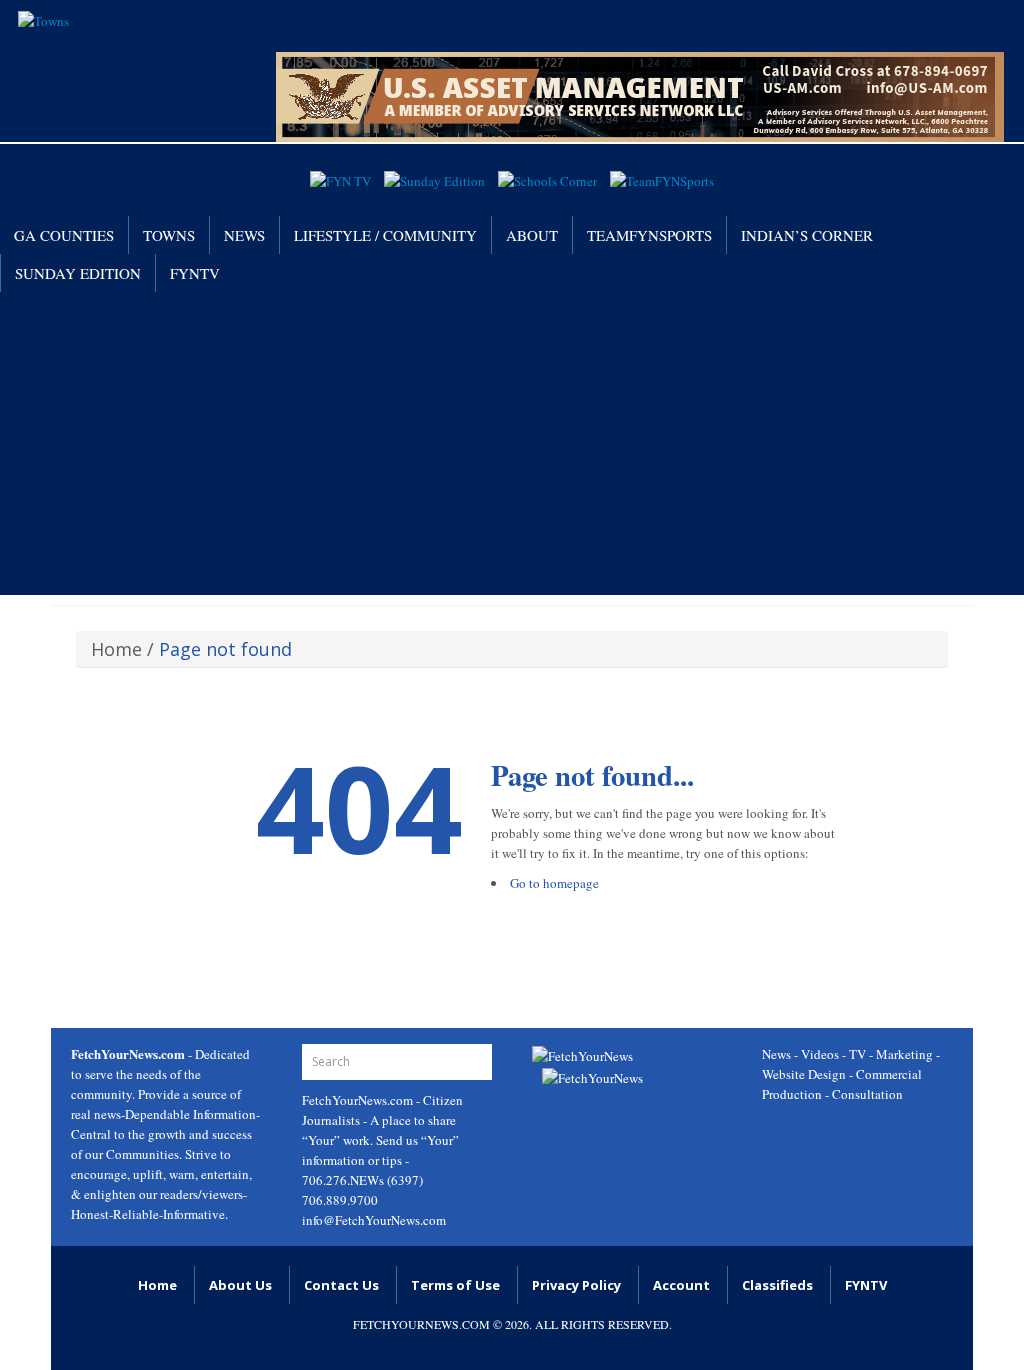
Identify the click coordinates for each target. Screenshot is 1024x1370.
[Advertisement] (512, 442)
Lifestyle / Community (385, 235)
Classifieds (777, 1285)
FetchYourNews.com (359, 1100)
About (532, 235)
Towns (169, 235)
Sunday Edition (78, 273)
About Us (240, 1285)
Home (116, 649)
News (244, 235)
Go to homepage (554, 883)
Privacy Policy (576, 1285)
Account (681, 1285)
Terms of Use (455, 1285)
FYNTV (195, 273)
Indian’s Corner (807, 235)
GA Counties (64, 235)
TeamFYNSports (649, 235)
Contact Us (341, 1285)
